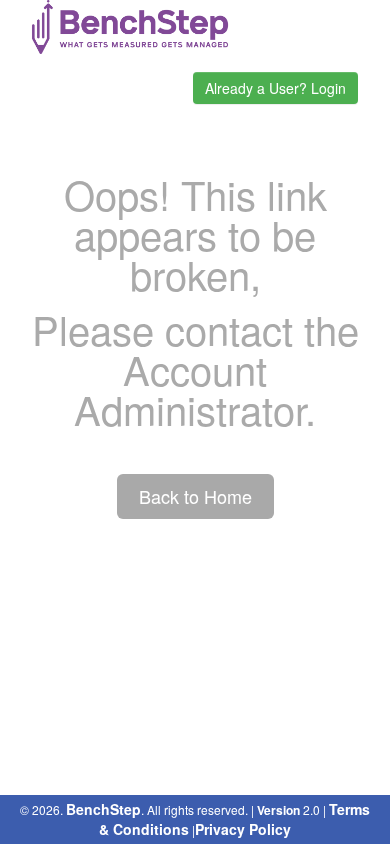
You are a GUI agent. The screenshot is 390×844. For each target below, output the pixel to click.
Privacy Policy (243, 829)
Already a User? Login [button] (275, 88)
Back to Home (195, 496)
